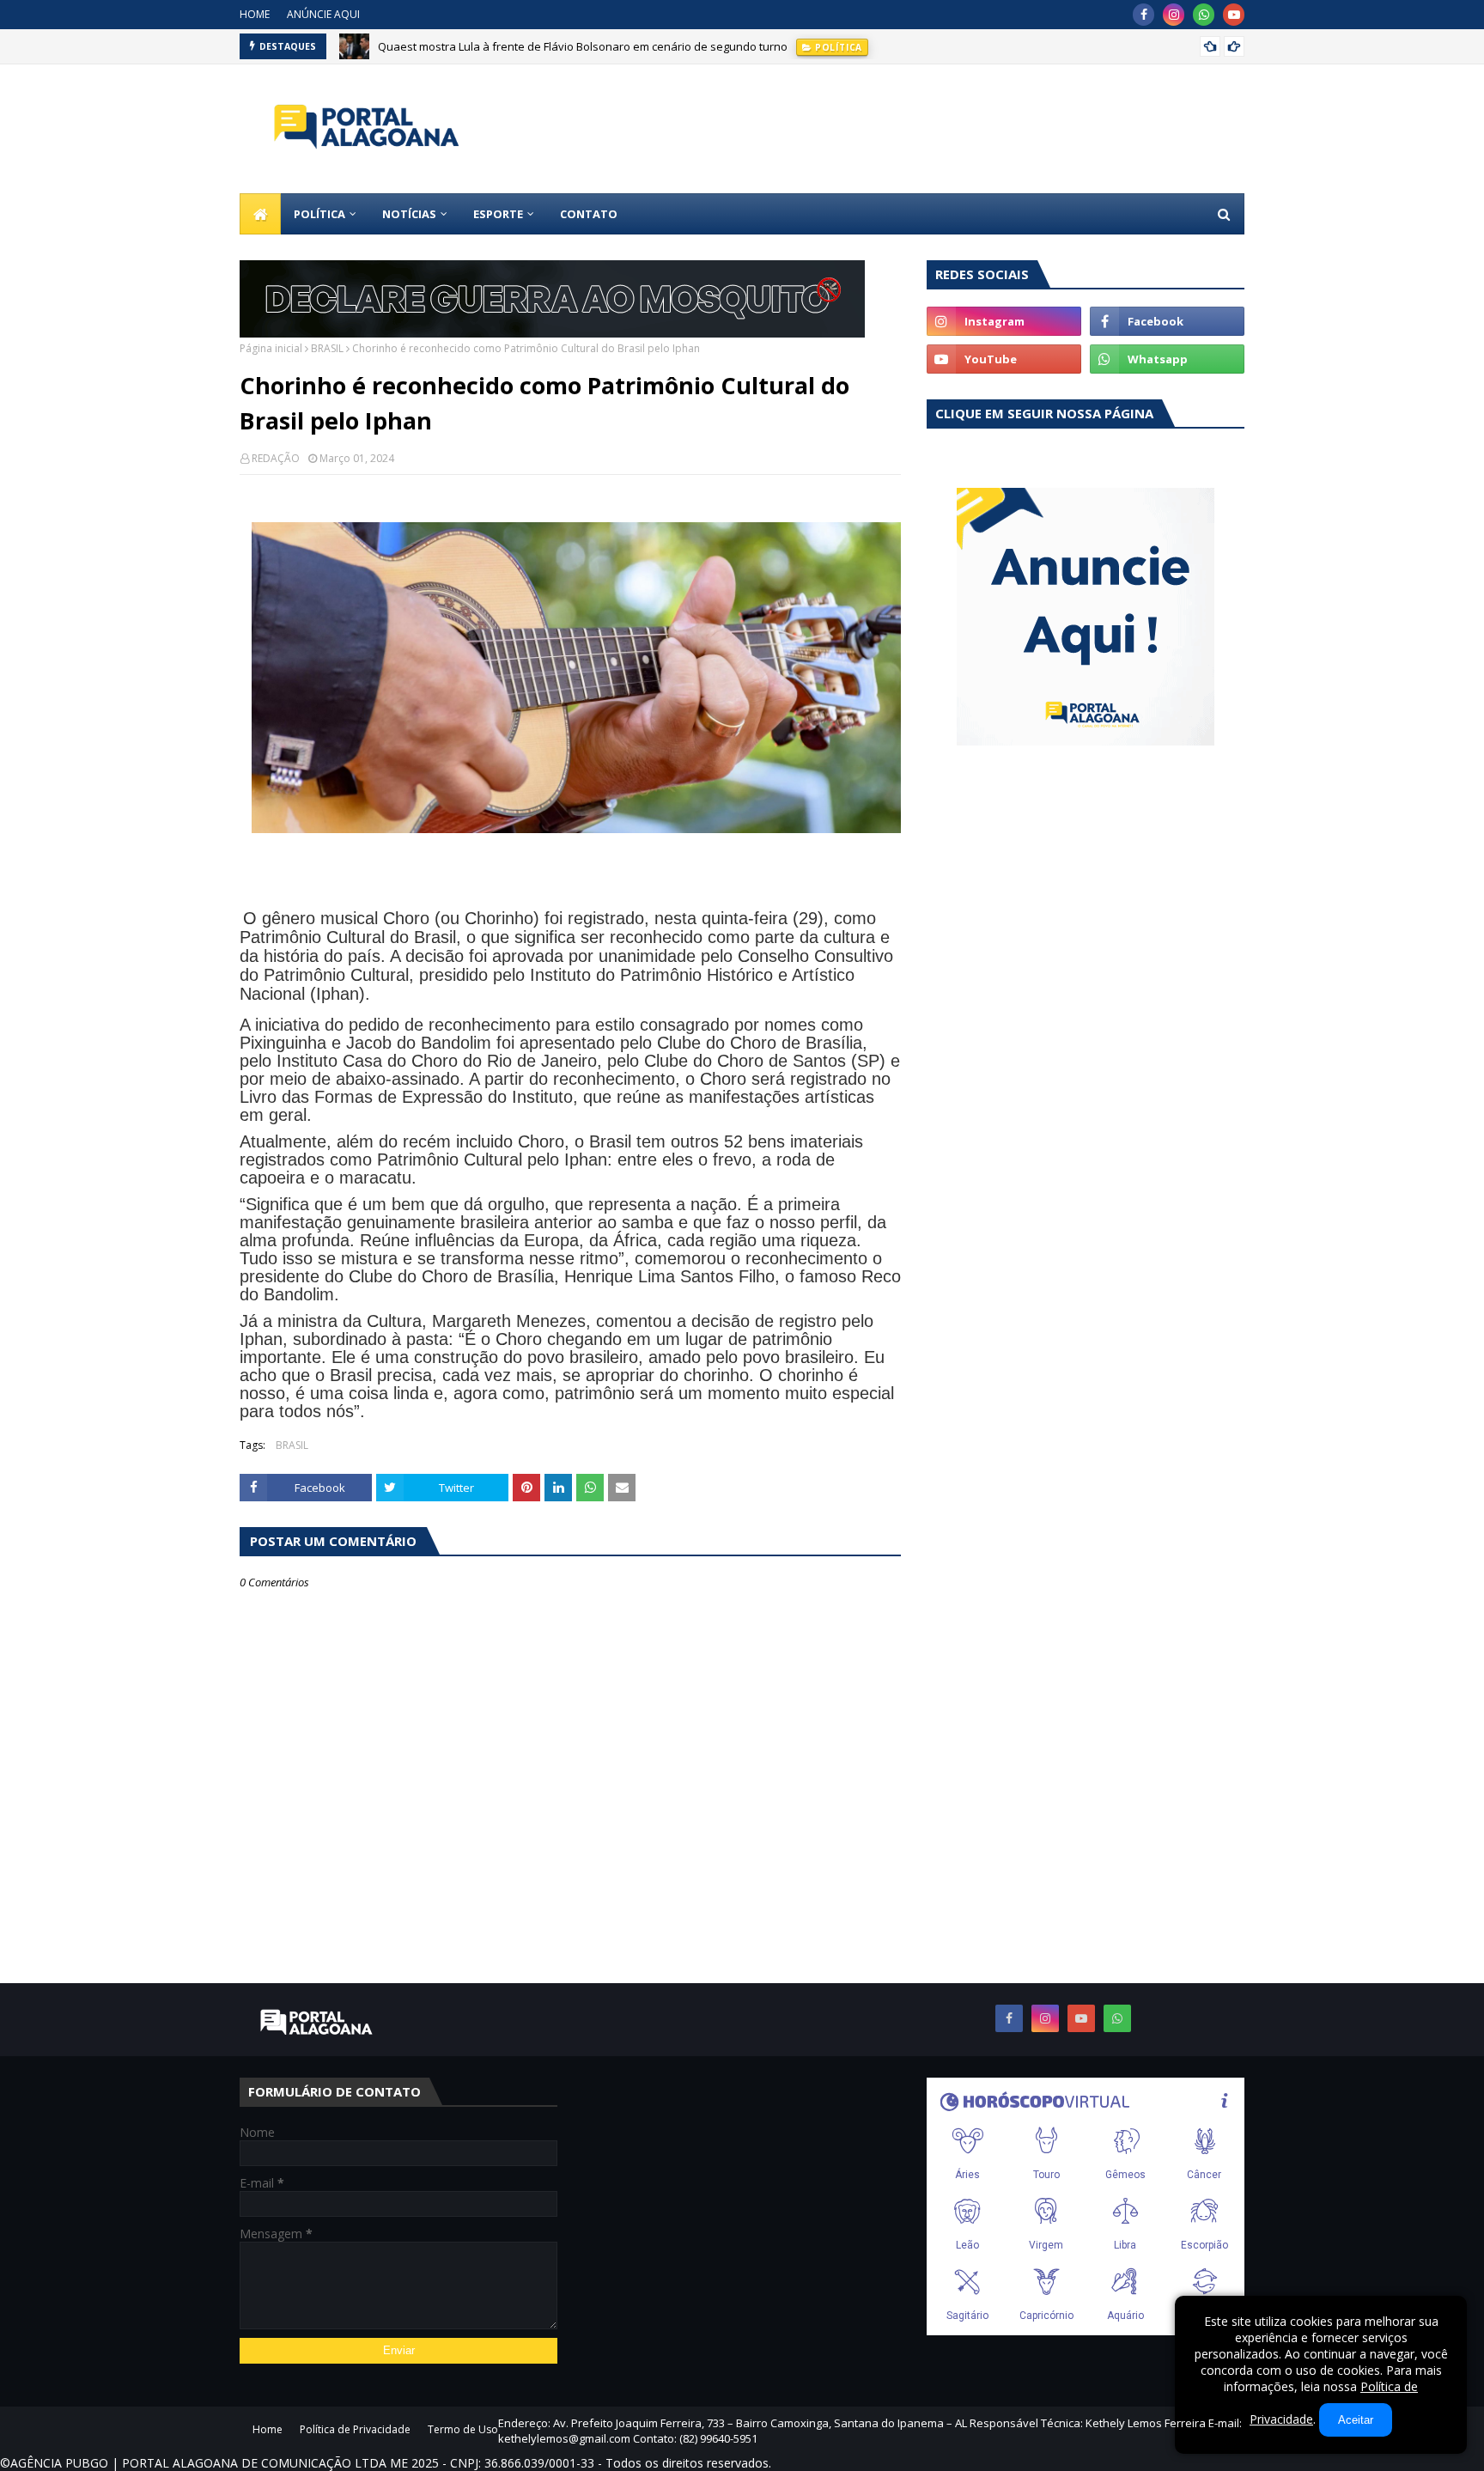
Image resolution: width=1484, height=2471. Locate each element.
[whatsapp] (1204, 15)
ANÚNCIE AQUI (323, 14)
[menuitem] (260, 214)
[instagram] (1174, 15)
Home (268, 2429)
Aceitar (1356, 2420)
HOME (255, 14)
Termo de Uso (463, 2429)
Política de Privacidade (355, 2429)
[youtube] (1234, 15)
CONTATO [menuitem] (589, 214)
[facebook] (1143, 15)
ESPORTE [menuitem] (498, 214)
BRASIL (327, 348)
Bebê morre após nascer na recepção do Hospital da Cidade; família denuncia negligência (612, 53)
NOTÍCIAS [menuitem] (409, 214)
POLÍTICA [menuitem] (319, 214)
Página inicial (271, 348)
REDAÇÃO (276, 458)
